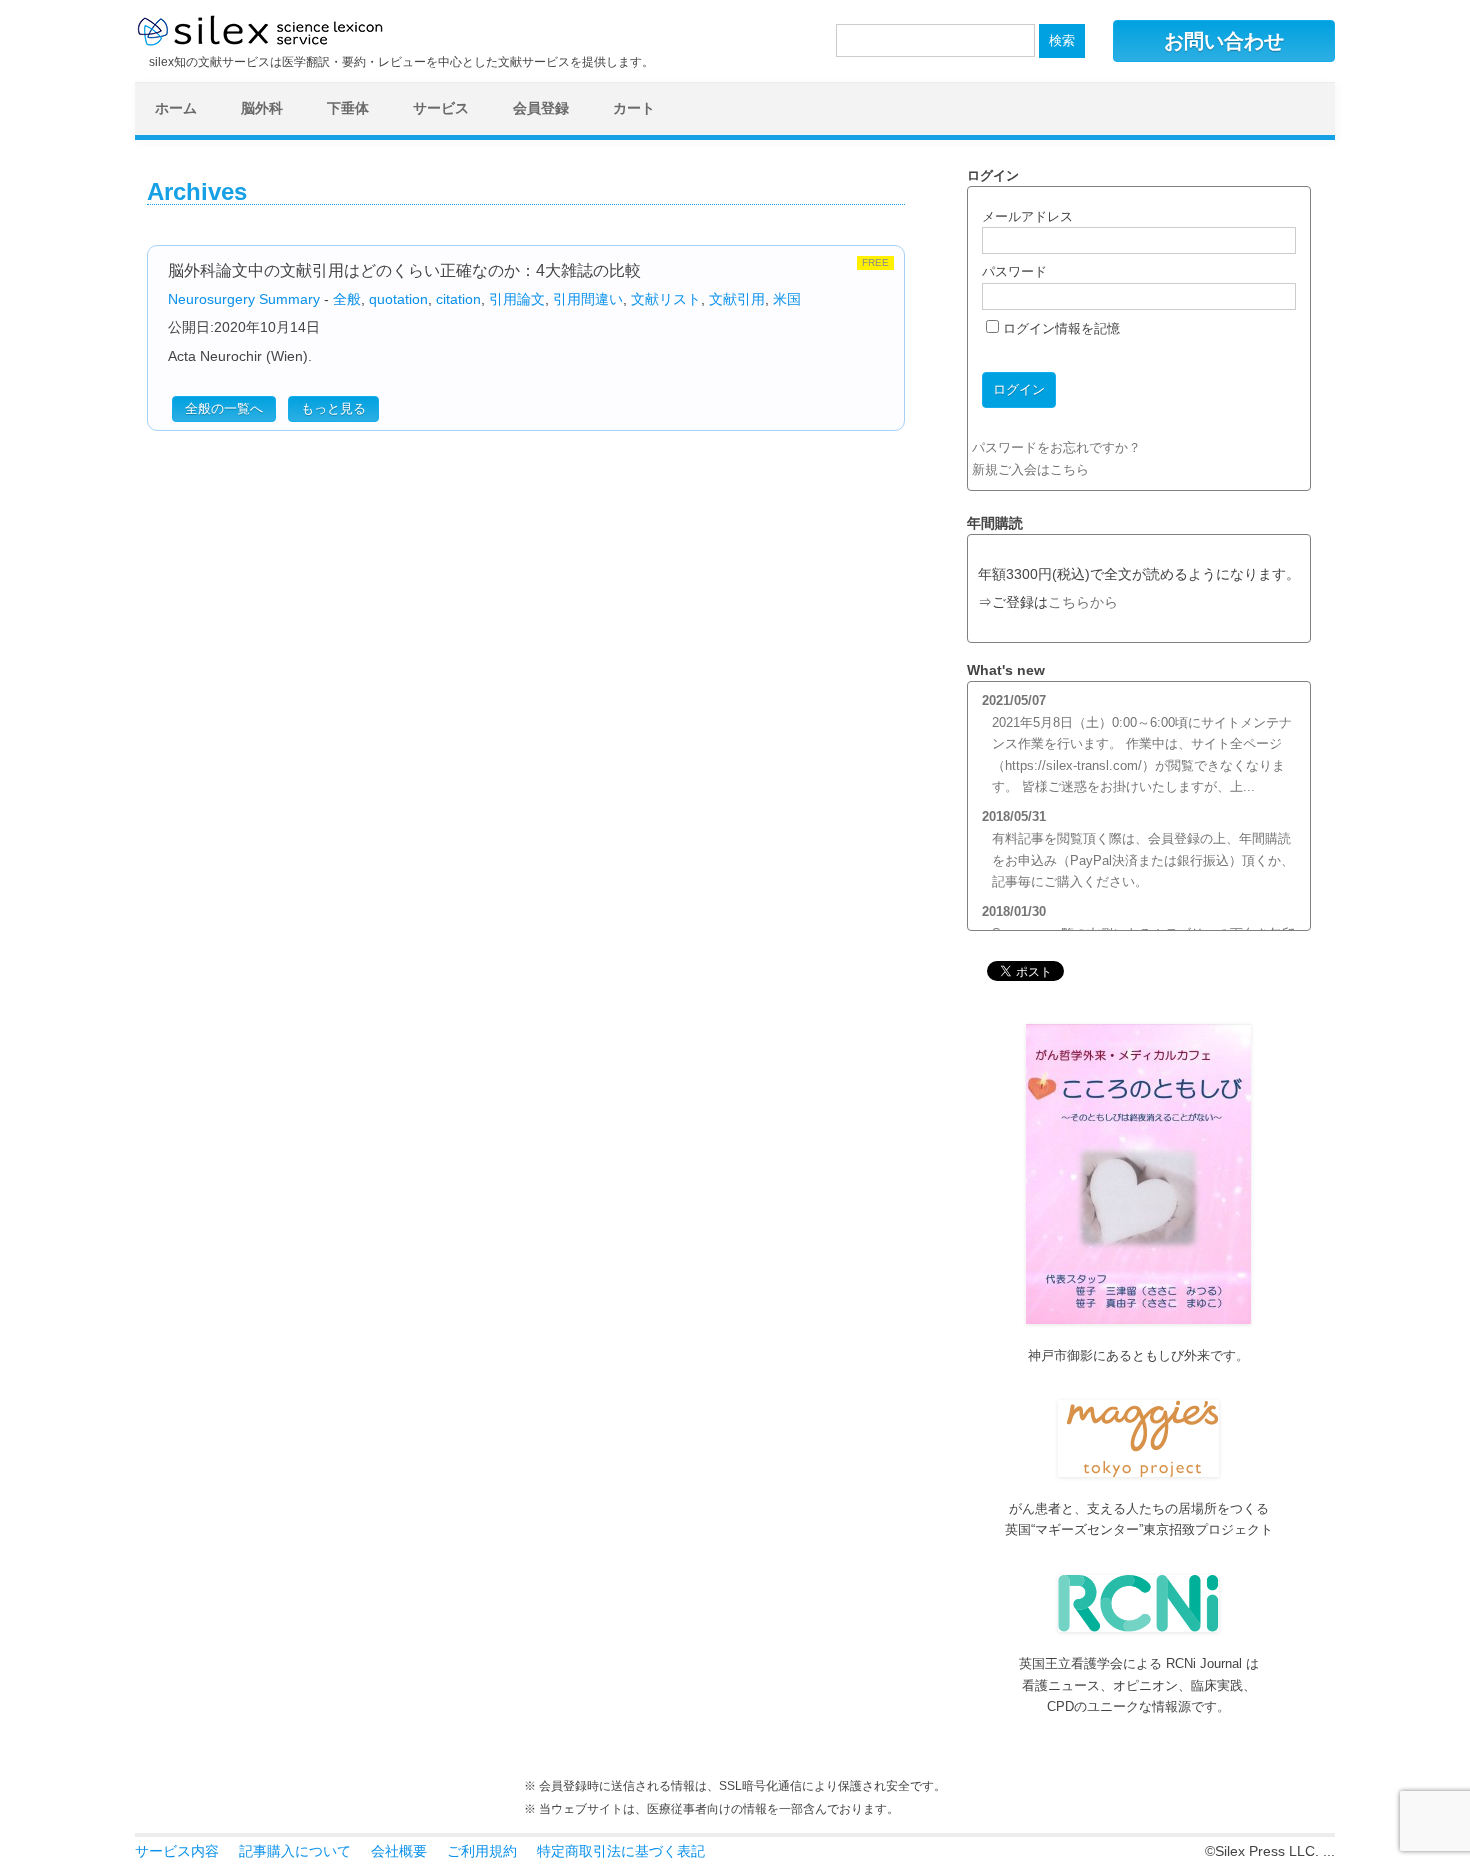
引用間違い (588, 299)
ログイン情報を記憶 (1059, 328)
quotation (398, 299)
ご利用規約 (482, 1851)
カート (634, 108)
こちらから (1083, 602)
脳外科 (262, 108)
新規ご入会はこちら (1030, 469)
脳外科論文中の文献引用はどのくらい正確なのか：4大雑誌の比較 (404, 270)
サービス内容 (177, 1851)
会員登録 (541, 108)
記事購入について (295, 1851)
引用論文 (517, 299)
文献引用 (737, 299)
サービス (441, 108)
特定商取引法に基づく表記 (621, 1851)
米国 (787, 299)
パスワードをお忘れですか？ (1056, 447)
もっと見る (333, 408)
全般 (347, 299)
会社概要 (399, 1851)
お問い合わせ (1224, 41)
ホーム (176, 108)
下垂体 (348, 108)
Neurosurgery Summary (244, 299)
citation (458, 299)
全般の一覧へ (224, 408)
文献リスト (666, 299)
